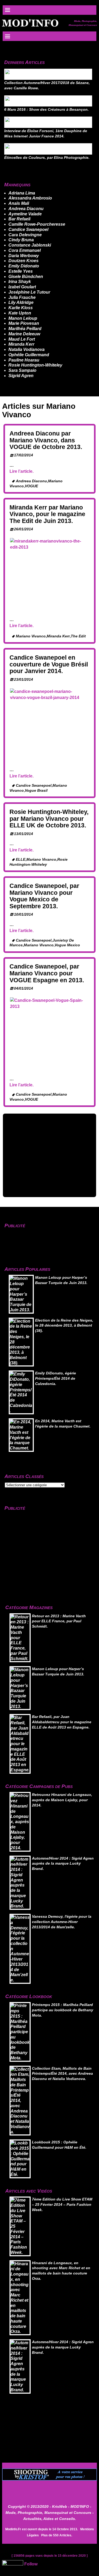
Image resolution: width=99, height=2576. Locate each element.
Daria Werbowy (24, 256)
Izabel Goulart (22, 287)
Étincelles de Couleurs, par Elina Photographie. (47, 158)
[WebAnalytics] (13, 2564)
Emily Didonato (24, 266)
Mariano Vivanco (31, 636)
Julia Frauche (22, 297)
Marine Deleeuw (24, 334)
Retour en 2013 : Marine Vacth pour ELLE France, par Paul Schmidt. (59, 1621)
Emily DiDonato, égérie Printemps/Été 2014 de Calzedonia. (56, 1379)
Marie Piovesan (24, 323)
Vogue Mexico (67, 945)
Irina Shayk (20, 282)
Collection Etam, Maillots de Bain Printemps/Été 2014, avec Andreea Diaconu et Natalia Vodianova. (62, 2074)
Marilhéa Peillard (25, 329)
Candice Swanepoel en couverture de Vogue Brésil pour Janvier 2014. (49, 664)
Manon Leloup (23, 318)
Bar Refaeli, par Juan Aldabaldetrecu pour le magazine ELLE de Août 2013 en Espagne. (62, 1722)
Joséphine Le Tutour (29, 292)
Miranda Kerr (21, 344)
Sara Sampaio (22, 370)
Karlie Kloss (21, 308)
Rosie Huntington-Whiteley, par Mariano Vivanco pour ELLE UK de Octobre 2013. (49, 819)
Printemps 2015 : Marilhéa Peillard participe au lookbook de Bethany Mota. (63, 2010)
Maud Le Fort (22, 339)
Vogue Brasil (36, 791)
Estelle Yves (21, 271)
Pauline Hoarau (24, 360)
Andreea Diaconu (26, 209)
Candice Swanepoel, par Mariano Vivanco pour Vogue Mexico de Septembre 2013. (44, 896)
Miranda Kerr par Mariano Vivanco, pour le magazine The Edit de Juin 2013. (47, 514)
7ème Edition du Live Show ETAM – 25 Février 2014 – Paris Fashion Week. (62, 2205)
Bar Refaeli (19, 219)
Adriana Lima (22, 193)
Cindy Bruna (21, 240)
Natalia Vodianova (27, 349)
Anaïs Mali (19, 203)
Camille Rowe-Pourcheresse (37, 224)
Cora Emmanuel (25, 250)
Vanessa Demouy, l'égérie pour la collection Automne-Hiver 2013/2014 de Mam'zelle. (62, 1922)
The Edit (78, 636)
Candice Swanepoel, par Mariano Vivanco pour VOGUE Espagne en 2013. (47, 973)
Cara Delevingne (25, 235)
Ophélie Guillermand (29, 355)
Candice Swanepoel (28, 230)
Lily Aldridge (21, 302)
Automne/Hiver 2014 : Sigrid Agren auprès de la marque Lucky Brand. (63, 1864)
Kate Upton (20, 313)
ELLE (21, 860)
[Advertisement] (49, 1155)
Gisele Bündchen (26, 277)
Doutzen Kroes (23, 261)
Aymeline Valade (25, 214)
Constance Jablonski (30, 245)
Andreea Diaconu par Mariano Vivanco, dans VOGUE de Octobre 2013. (46, 440)
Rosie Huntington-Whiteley (35, 365)
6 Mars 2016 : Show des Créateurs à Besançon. (46, 110)
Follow (31, 2564)
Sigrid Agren (21, 376)
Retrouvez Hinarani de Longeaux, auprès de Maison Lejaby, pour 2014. (62, 1800)
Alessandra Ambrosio (30, 198)
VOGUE (31, 486)
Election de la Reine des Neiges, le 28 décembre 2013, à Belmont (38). (64, 1326)
